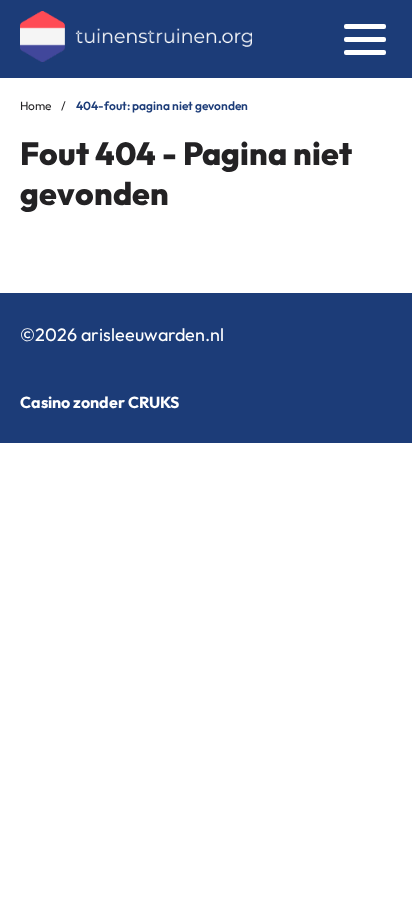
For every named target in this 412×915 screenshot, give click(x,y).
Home (35, 105)
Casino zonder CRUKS (99, 402)
